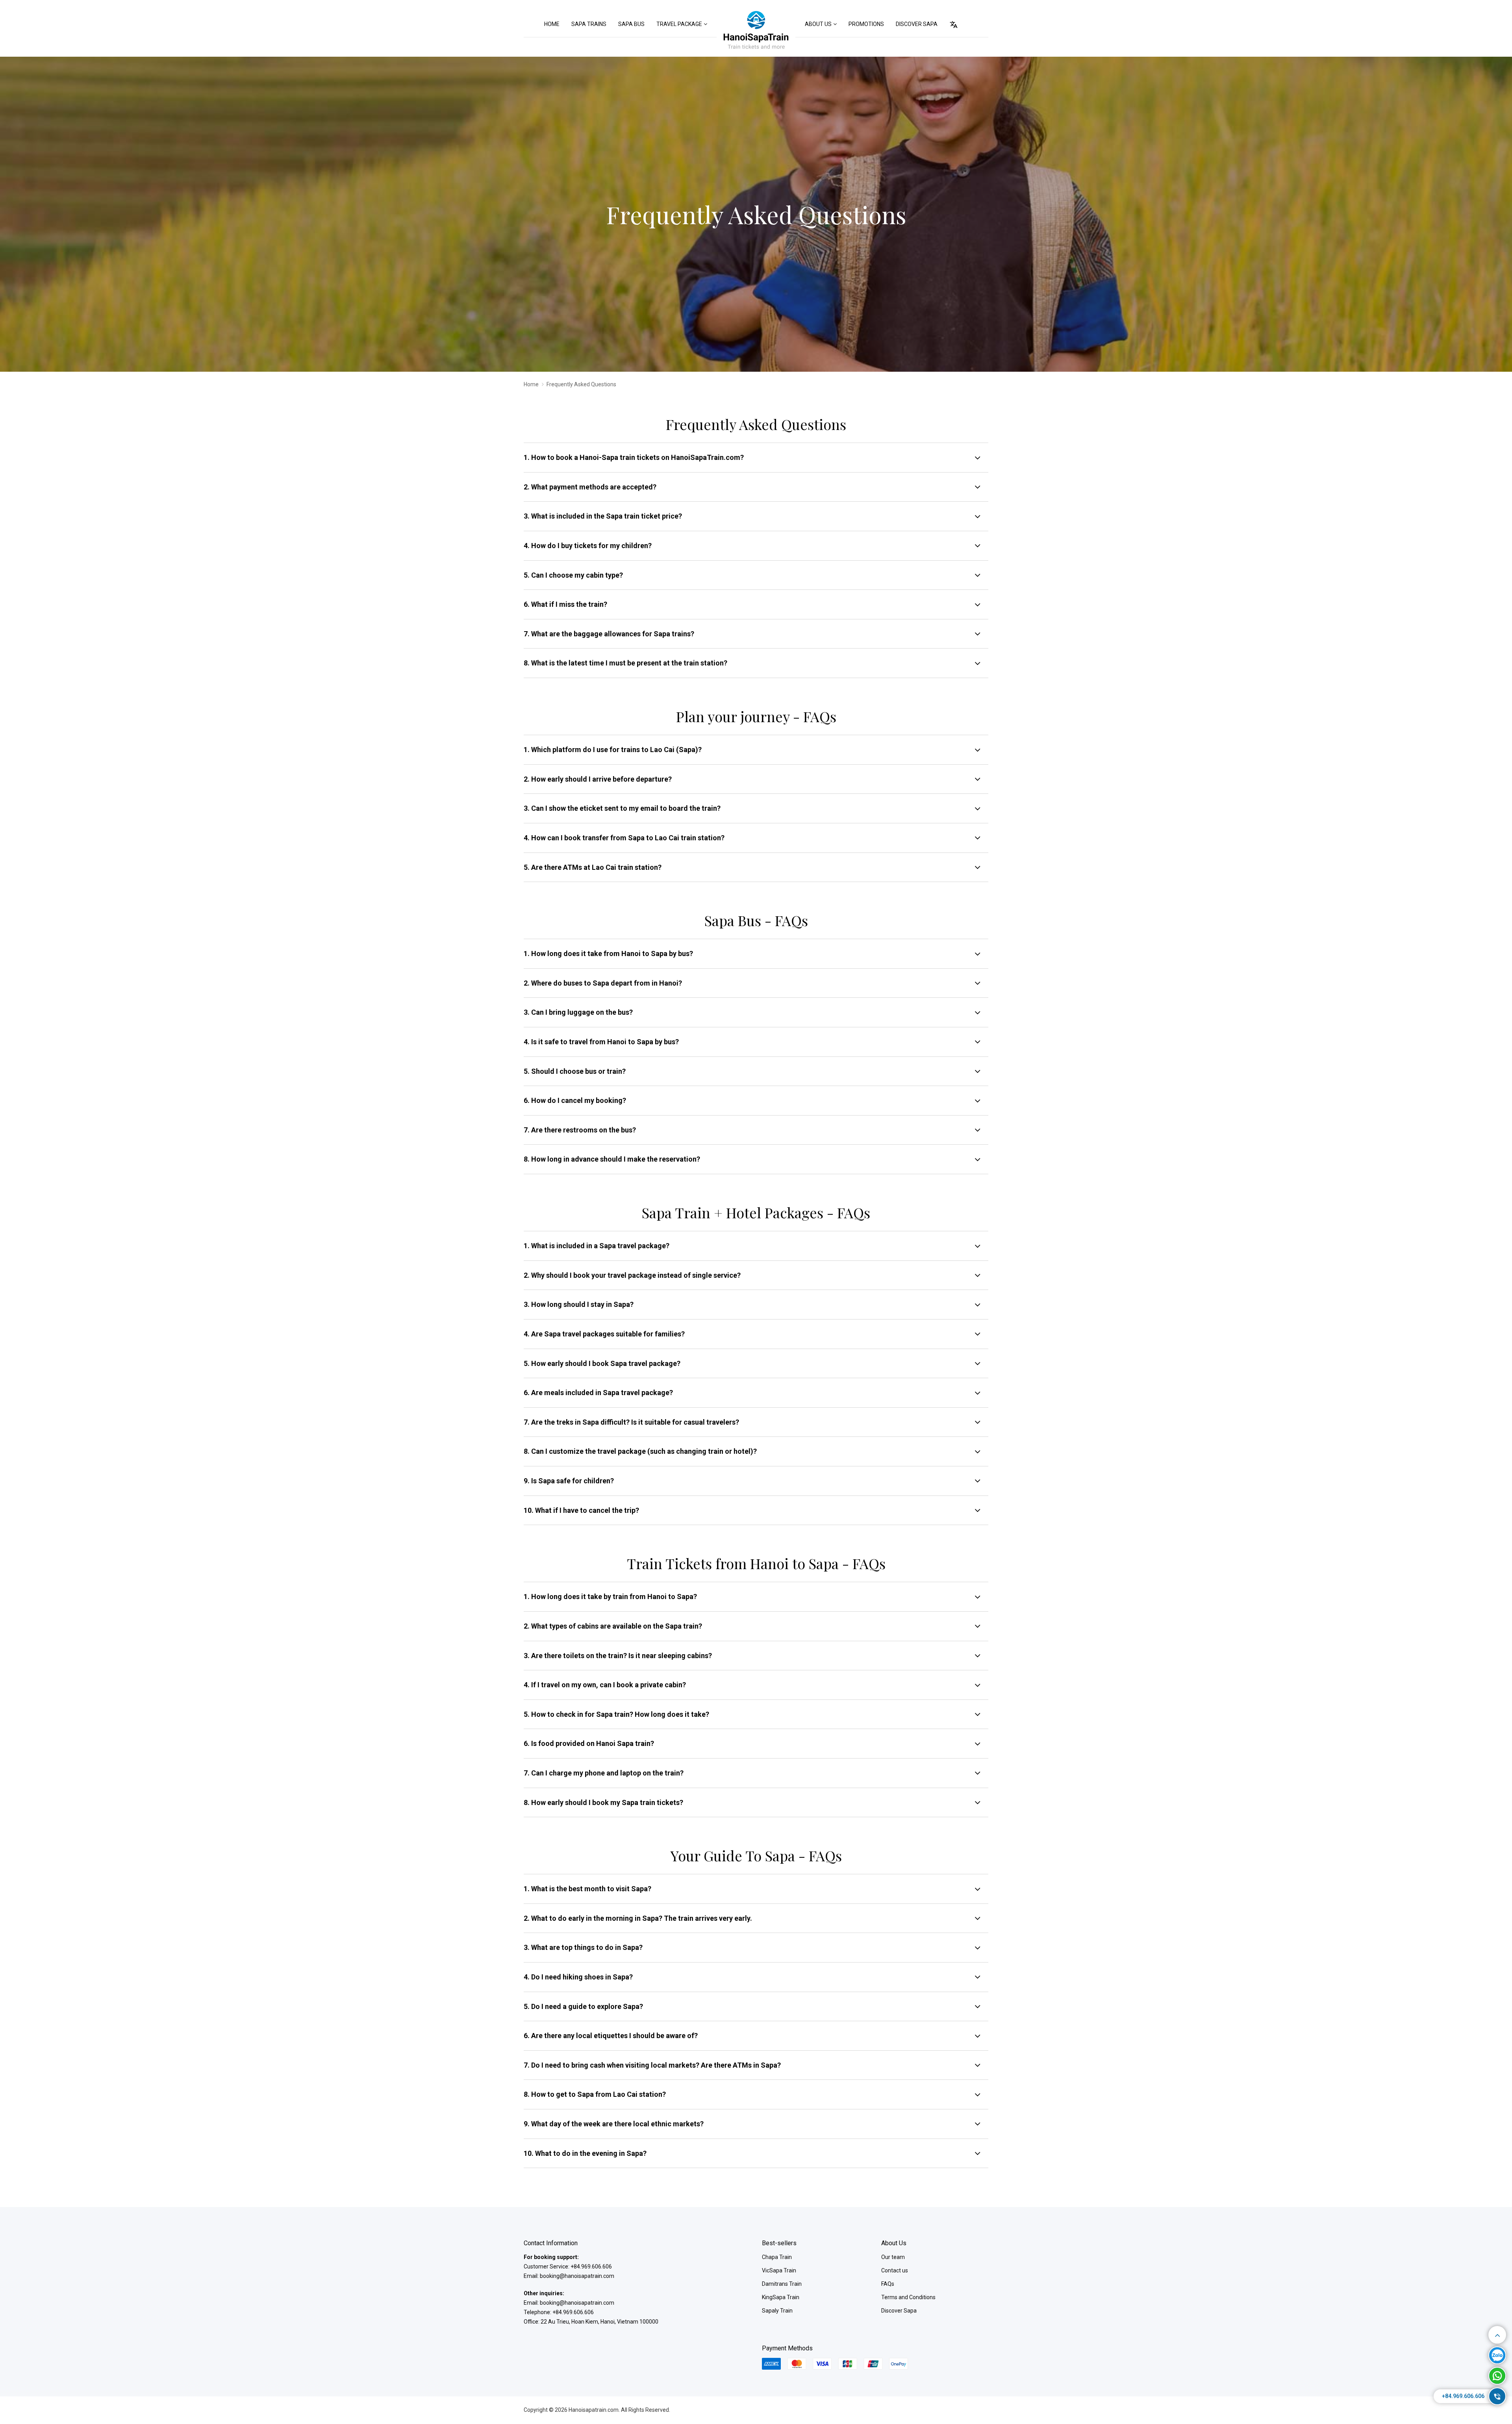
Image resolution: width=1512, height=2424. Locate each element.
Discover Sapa (917, 24)
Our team (893, 2257)
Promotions (866, 24)
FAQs (888, 2284)
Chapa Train (777, 2257)
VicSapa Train (779, 2270)
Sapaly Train (777, 2311)
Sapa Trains (589, 24)
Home (552, 24)
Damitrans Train (782, 2284)
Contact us (895, 2270)
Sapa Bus (631, 24)
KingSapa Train (781, 2297)
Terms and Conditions (908, 2297)
